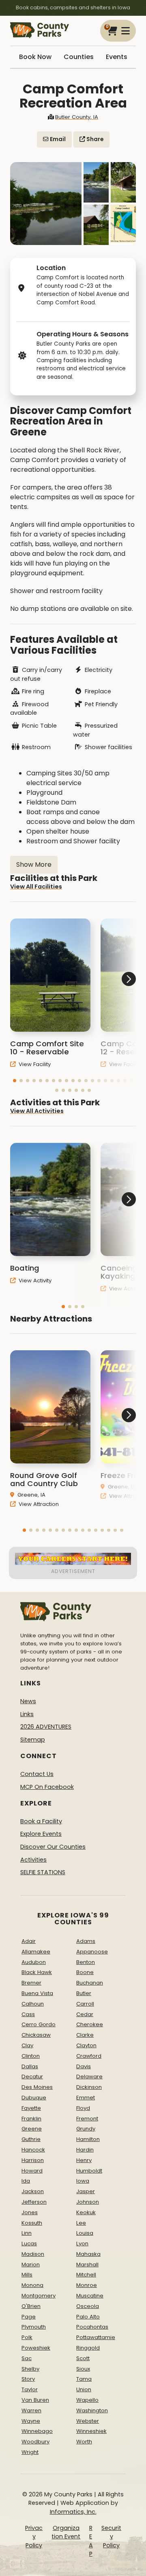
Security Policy (111, 2537)
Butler (84, 1993)
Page (29, 2317)
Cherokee (90, 2024)
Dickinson (89, 2087)
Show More (34, 865)
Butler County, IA (77, 117)
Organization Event (66, 2532)
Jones (30, 2212)
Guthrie (31, 2139)
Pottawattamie (96, 2337)
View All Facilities (36, 887)
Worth (84, 2442)
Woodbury (35, 2442)
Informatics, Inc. (73, 2512)
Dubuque (34, 2098)
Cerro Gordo (39, 2024)
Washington (92, 2410)
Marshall (87, 2265)
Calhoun (33, 2004)
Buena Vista (37, 1993)
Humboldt (89, 2171)
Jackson (33, 2191)
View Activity (34, 1281)
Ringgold (88, 2348)
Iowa (83, 2181)
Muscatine (90, 2296)
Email (57, 139)
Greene (32, 2129)
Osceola (88, 2306)
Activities (33, 1860)
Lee (81, 2223)
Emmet (86, 2098)
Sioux (83, 2369)
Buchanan (90, 1983)
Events (117, 57)
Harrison (33, 2160)
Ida (26, 2181)
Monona (32, 2285)
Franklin (31, 2119)
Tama (84, 2379)
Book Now (35, 57)
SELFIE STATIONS (43, 1872)
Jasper (86, 2191)
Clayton (86, 2045)
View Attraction (38, 1504)
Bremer (31, 1983)
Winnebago (37, 2431)
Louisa (85, 2233)
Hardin (85, 2150)
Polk (27, 2337)
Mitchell (86, 2275)
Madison (33, 2254)
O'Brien (31, 2306)
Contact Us (37, 1774)
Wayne (31, 2421)
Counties (79, 57)
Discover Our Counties (53, 1847)
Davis (84, 2066)
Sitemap (33, 1740)
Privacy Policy (34, 2537)
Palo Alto (88, 2317)
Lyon (82, 2243)
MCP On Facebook (47, 1787)
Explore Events (41, 1834)
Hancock (33, 2150)
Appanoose (92, 1952)
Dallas (30, 2066)
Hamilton (88, 2139)
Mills (27, 2275)
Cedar (85, 2014)
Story (28, 2379)
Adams (86, 1941)
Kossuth (32, 2223)
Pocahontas (92, 2327)
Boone (85, 1972)
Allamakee (36, 1952)
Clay (27, 2045)
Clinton (31, 2056)
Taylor (30, 2389)
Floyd (83, 2108)
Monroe (87, 2285)
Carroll (85, 2004)
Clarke (85, 2035)
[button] (15, 1081)
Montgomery (39, 2296)
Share (94, 139)
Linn (27, 2233)
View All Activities (37, 1111)
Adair (29, 1941)
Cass (28, 2014)
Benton (86, 1962)
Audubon (34, 1962)
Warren (31, 2410)
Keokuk (86, 2212)
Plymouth (34, 2327)
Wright (30, 2452)
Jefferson (34, 2202)
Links (27, 1714)
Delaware (89, 2077)
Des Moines (37, 2087)
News (28, 1701)
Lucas (29, 2243)
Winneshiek (91, 2431)
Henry (84, 2160)
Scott (83, 2358)
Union (84, 2389)
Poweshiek (36, 2348)
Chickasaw (36, 2035)
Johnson (88, 2202)
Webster (88, 2421)
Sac (27, 2358)
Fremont (87, 2119)
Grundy (86, 2129)
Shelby (30, 2369)
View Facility (34, 1064)
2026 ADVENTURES (46, 1727)
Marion (31, 2265)
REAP (91, 2541)
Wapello (87, 2400)
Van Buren (35, 2400)
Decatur (32, 2077)
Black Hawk (37, 1972)
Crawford (89, 2056)
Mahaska (88, 2254)
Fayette (31, 2108)
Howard (32, 2171)
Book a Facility (41, 1821)
